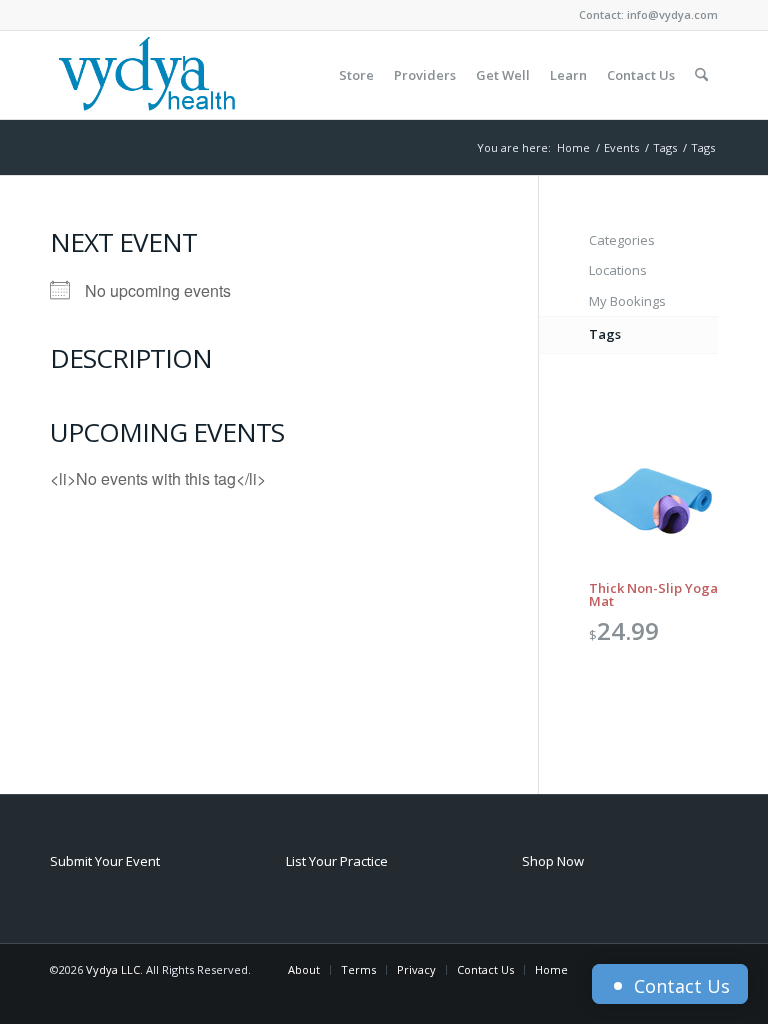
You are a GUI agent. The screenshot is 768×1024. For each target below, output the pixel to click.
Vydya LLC (113, 969)
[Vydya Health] (146, 75)
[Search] (701, 75)
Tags (605, 334)
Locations (618, 270)
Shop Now (553, 861)
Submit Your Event (105, 861)
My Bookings (627, 301)
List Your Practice (337, 861)
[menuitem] (356, 75)
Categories (622, 240)
